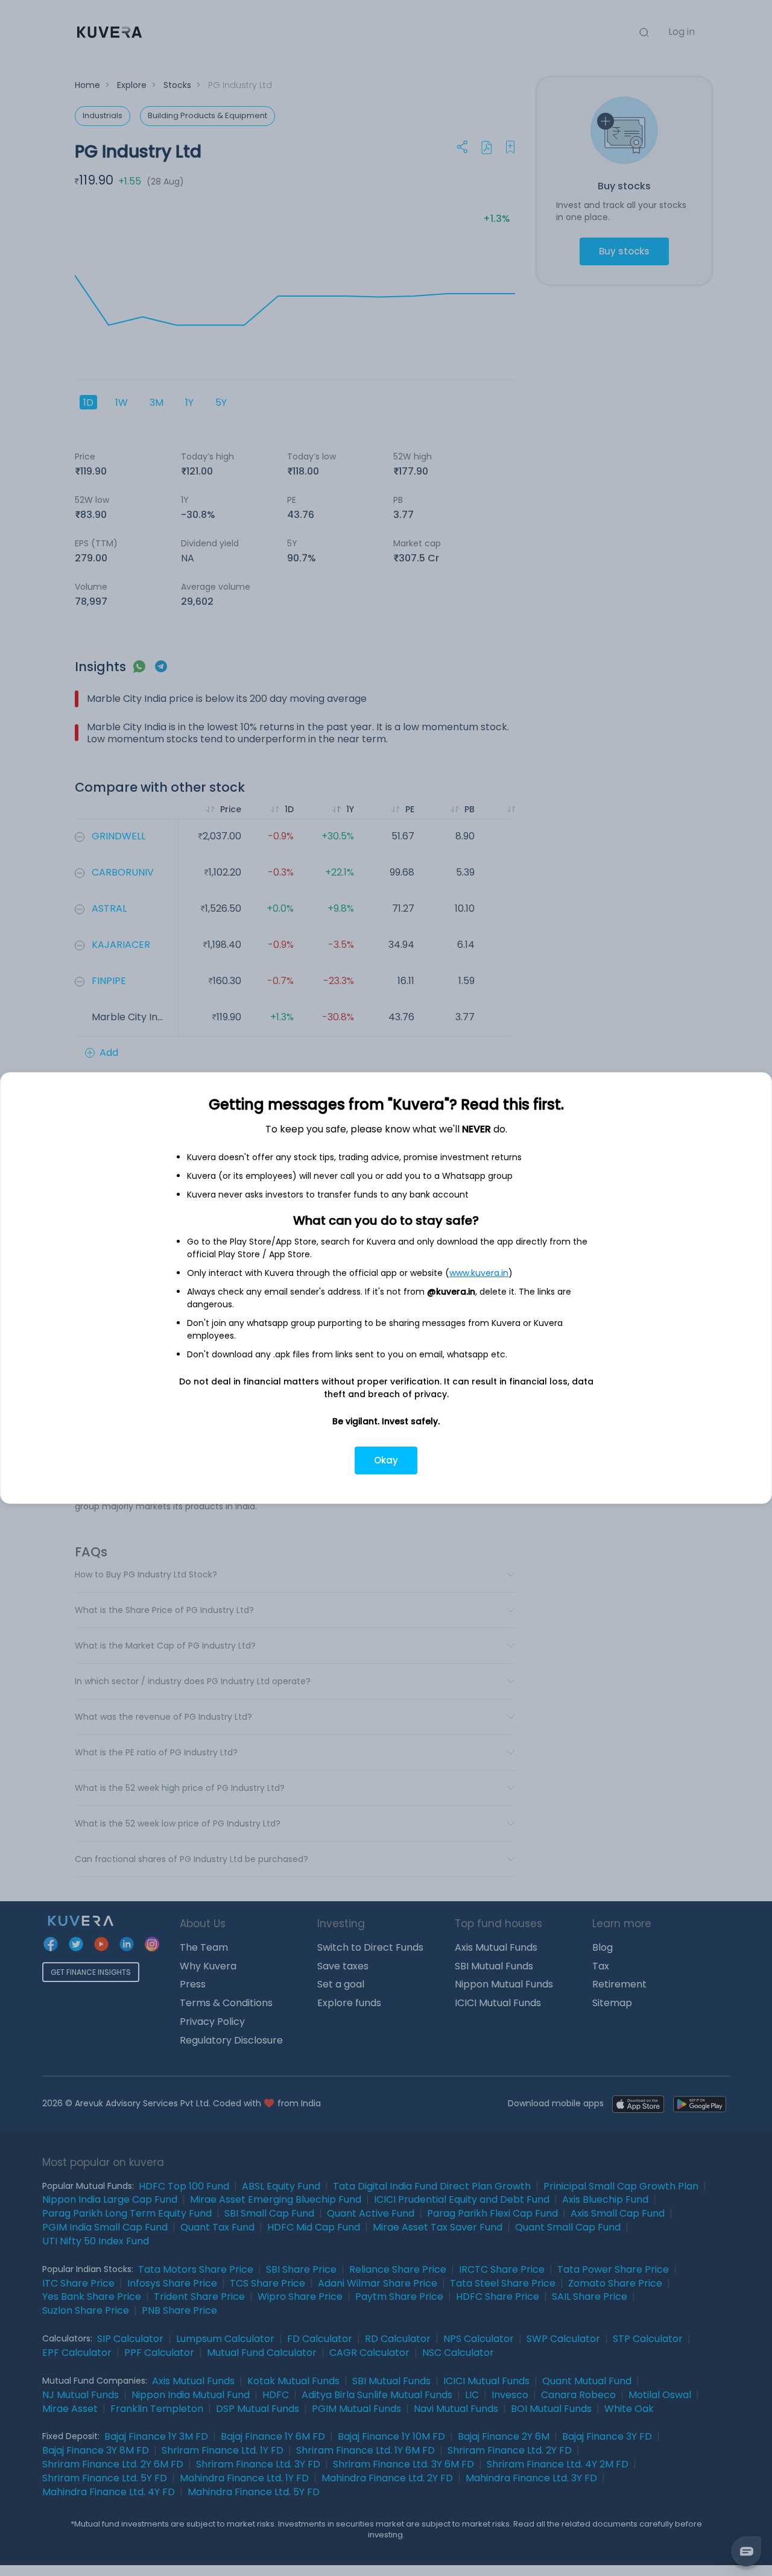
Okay (386, 1460)
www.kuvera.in (479, 1273)
